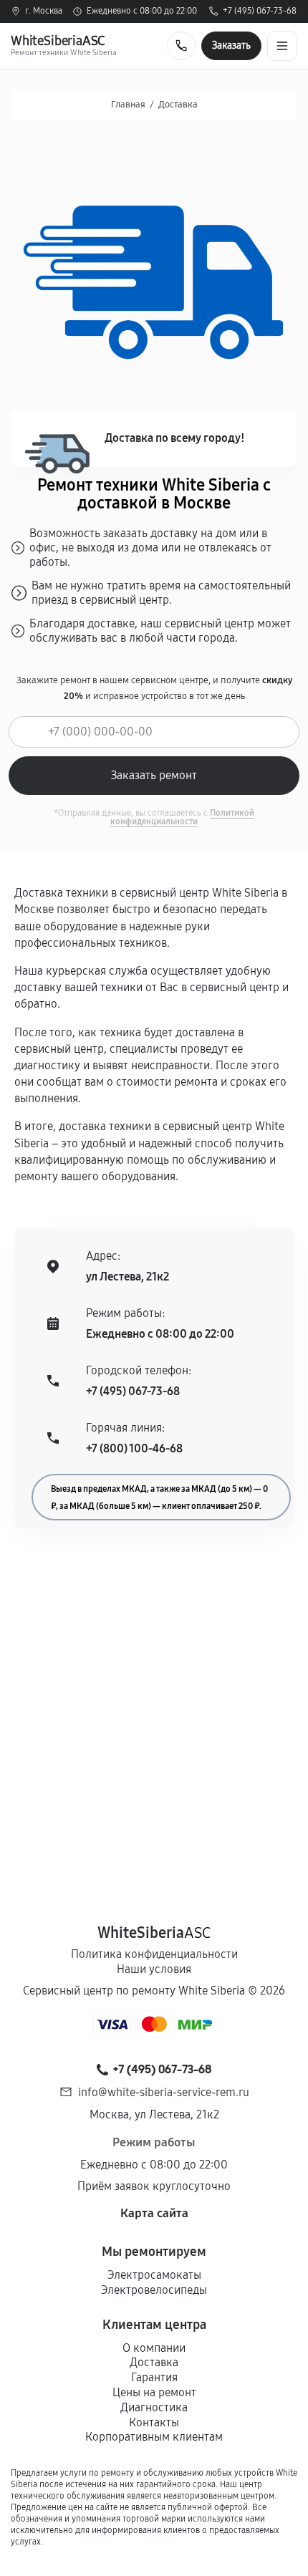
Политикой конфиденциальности (182, 817)
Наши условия (154, 1969)
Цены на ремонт (154, 2392)
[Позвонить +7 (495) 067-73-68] (181, 46)
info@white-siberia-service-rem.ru (164, 2092)
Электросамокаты (154, 2275)
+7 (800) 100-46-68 (134, 1448)
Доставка (154, 2362)
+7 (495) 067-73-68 (260, 11)
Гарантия (154, 2377)
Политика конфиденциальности (154, 1954)
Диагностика (154, 2407)
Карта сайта (154, 2213)
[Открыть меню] (282, 46)
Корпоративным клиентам (154, 2437)
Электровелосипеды (154, 2290)
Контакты (154, 2422)
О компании (154, 2348)
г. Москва (44, 11)
